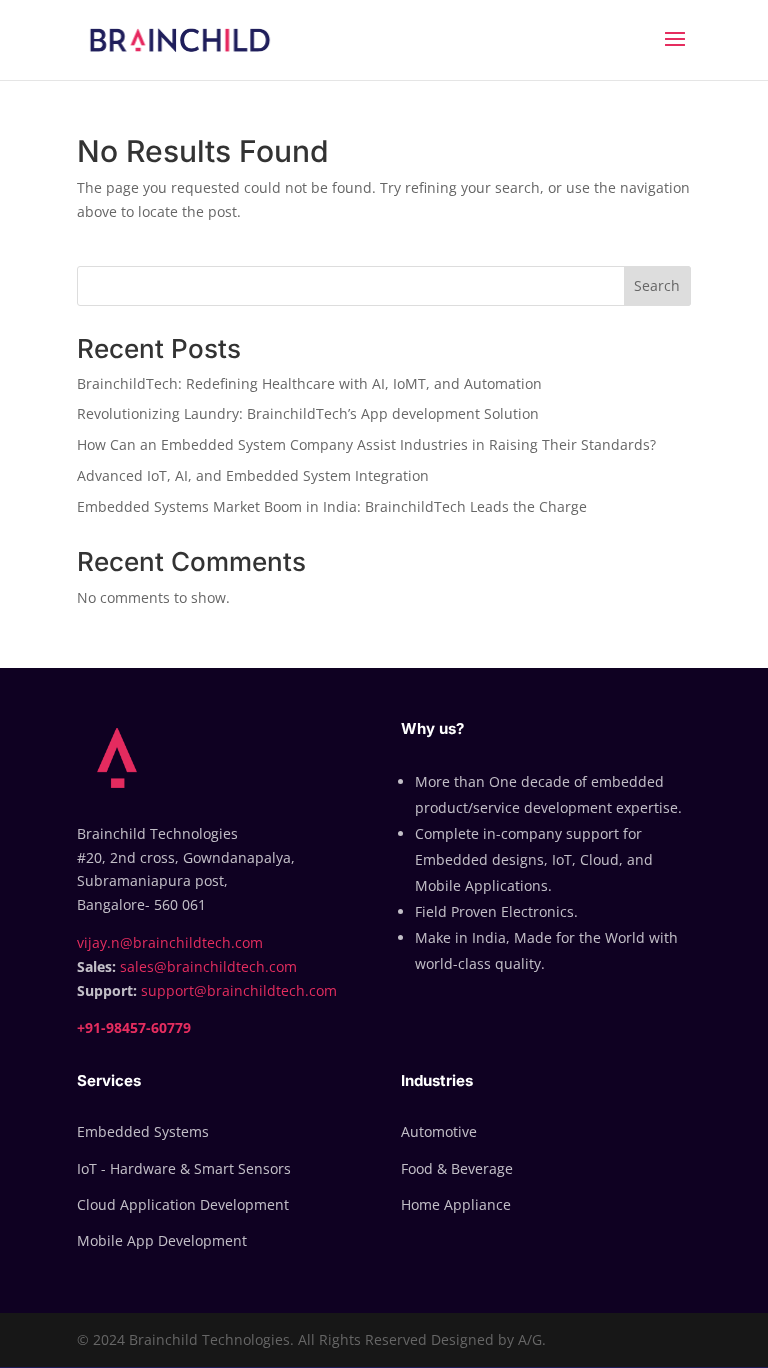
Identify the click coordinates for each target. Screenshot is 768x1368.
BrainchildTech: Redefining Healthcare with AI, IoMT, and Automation (309, 383)
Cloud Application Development (183, 1204)
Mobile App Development (162, 1240)
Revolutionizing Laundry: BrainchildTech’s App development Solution (308, 413)
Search (657, 285)
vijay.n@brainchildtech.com (170, 942)
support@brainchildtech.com (239, 990)
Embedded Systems (143, 1131)
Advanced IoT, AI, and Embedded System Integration (253, 475)
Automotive (439, 1131)
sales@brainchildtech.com (208, 966)
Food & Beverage (457, 1168)
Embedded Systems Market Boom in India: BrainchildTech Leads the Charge (332, 506)
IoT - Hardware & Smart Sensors (184, 1168)
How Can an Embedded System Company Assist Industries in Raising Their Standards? (366, 444)
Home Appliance (456, 1204)
